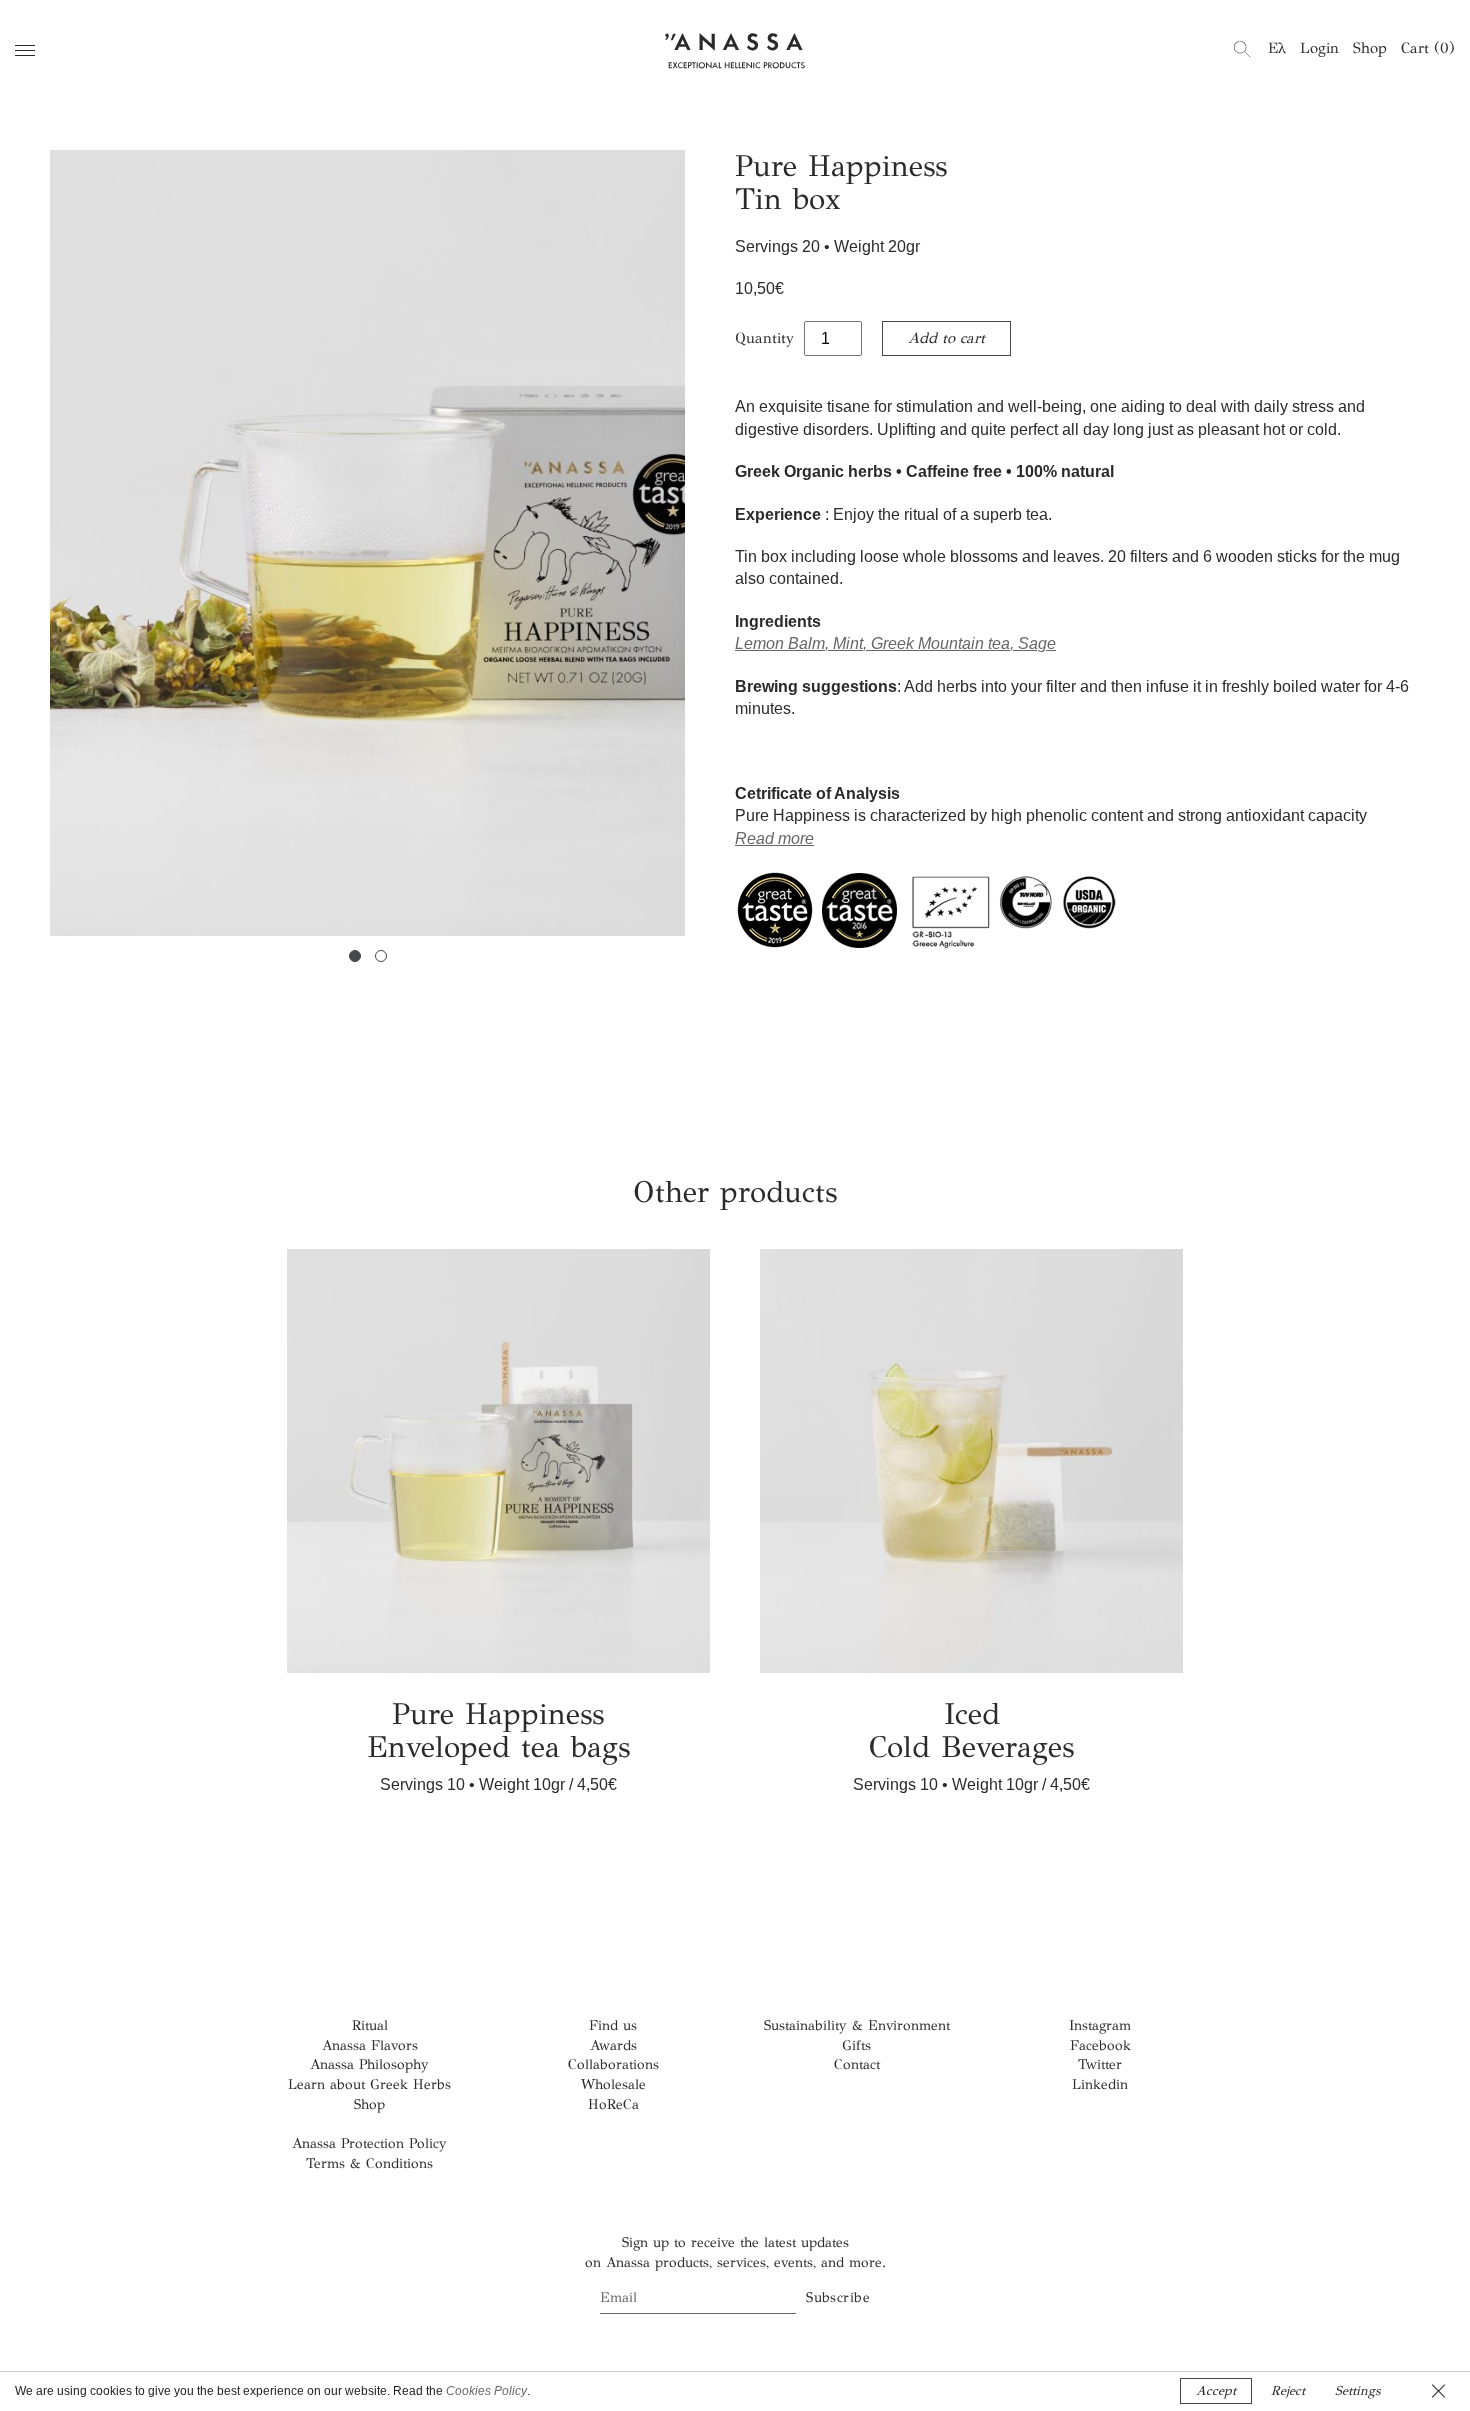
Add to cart (946, 338)
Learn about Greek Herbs (369, 2084)
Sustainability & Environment (857, 2025)
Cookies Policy (486, 2391)
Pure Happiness (498, 1731)
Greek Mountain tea (940, 643)
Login (1319, 48)
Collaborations (613, 2064)
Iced (971, 1731)
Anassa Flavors (370, 2045)
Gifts (856, 2045)
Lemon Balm (780, 643)
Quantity (764, 338)
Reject (1288, 2391)
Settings (1357, 2391)
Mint (848, 643)
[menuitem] (1277, 48)
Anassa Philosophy (369, 2064)
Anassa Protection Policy (369, 2143)
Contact (857, 2064)
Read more (774, 838)
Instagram (1100, 2025)
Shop (1370, 48)
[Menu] (25, 50)
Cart (1428, 48)
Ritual (370, 2025)
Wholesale (613, 2084)
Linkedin (1100, 2084)
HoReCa (613, 2104)
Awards (613, 2045)
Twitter (1100, 2064)
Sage (1037, 643)
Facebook (1100, 2045)
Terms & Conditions (369, 2163)
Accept (1216, 2391)
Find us (613, 2025)
